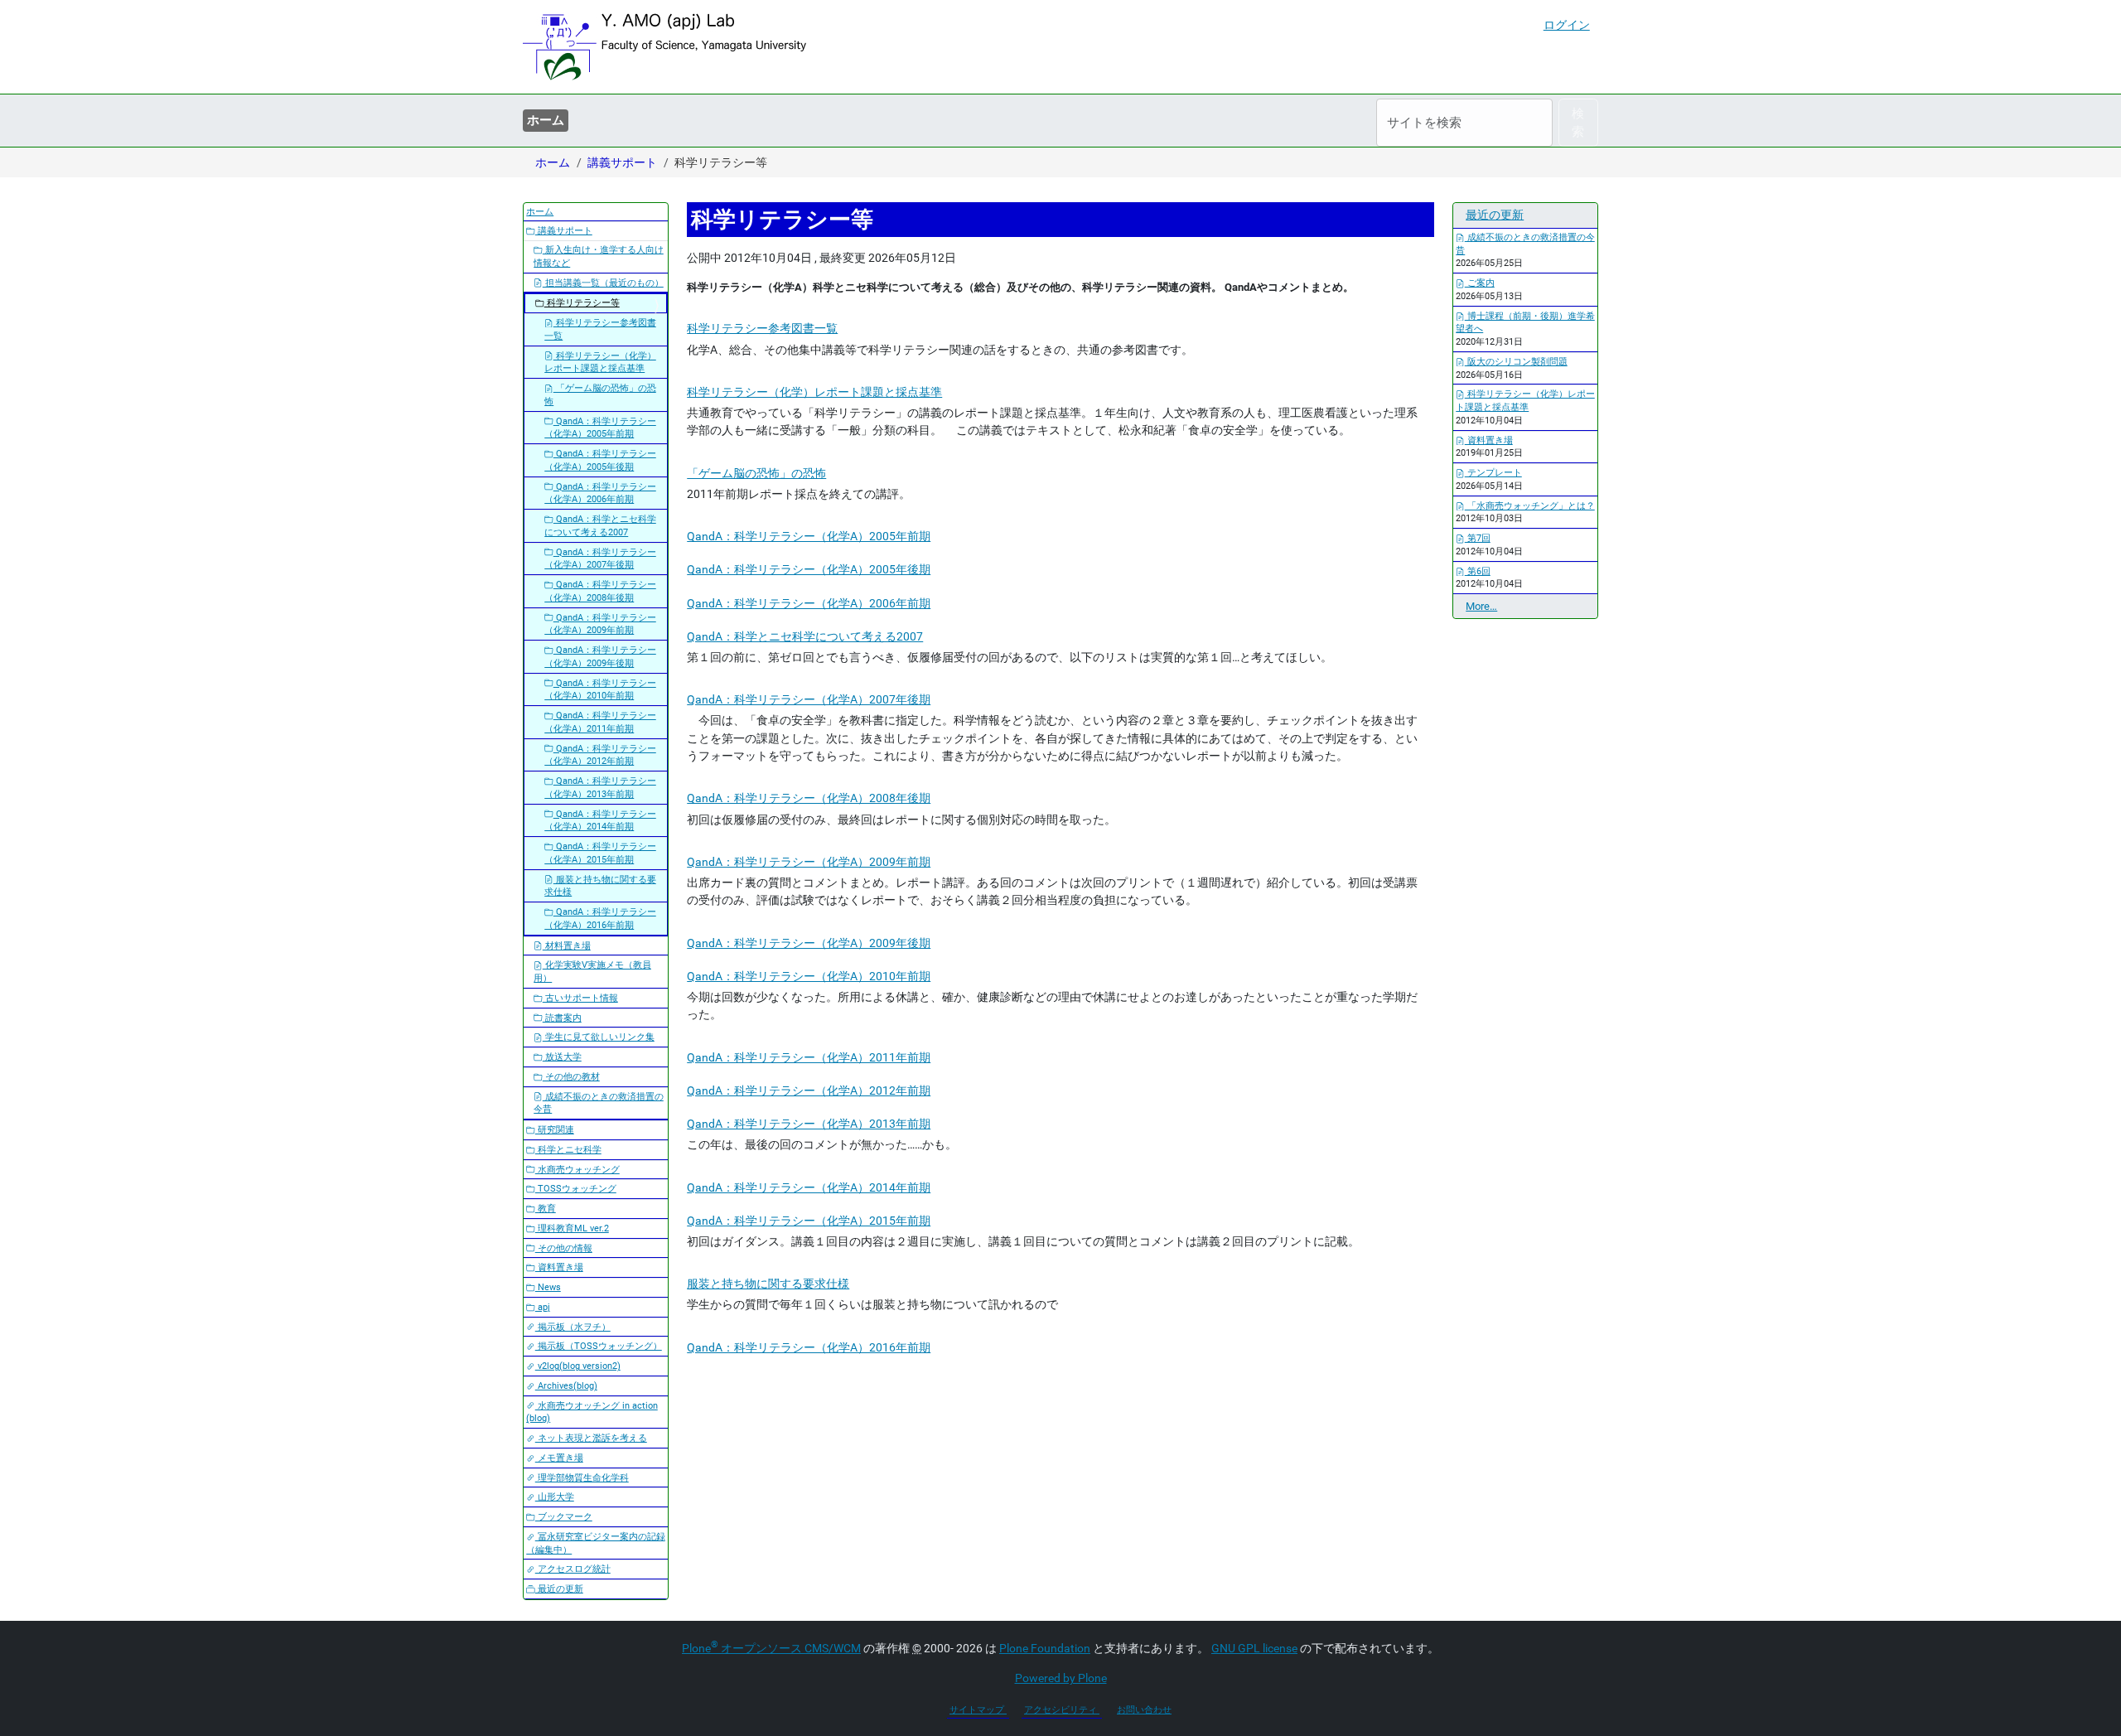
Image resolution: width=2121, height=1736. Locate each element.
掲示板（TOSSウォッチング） (599, 1346)
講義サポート (622, 162)
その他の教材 (571, 1077)
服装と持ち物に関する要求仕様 (768, 1284)
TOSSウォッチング (576, 1189)
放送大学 (562, 1057)
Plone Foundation (1045, 1648)
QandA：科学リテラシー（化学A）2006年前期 (809, 603)
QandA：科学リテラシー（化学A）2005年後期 (809, 569)
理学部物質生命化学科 (582, 1478)
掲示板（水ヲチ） (573, 1327)
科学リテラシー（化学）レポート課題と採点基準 (814, 392)
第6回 (1478, 571)
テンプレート (1493, 473)
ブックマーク (564, 1517)
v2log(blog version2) (578, 1366)
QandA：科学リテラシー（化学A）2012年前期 (809, 1090)
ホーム (546, 120)
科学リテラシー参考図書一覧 (762, 328)
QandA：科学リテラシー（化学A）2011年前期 (809, 1057)
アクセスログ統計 (573, 1569)
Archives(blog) (566, 1386)
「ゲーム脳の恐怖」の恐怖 (756, 473)
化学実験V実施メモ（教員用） (592, 972)
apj (543, 1307)
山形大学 (555, 1497)
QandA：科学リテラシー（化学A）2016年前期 (809, 1347)
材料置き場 (567, 946)
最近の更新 (559, 1589)
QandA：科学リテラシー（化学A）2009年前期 (809, 862)
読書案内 (562, 1018)
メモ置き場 (559, 1458)
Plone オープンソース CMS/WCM (771, 1648)
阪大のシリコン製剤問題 (1516, 362)
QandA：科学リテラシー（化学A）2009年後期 (809, 943)
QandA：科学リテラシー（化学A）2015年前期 (809, 1221)
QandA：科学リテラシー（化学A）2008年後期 (809, 798)
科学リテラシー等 (582, 303)
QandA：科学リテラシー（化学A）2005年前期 (809, 536)
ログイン (1567, 25)
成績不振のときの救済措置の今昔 (599, 1103)
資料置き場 (559, 1267)
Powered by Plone (1061, 1678)
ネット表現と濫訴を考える (591, 1438)
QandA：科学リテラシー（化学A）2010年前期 (809, 976)
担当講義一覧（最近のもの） (603, 283)
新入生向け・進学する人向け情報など (599, 256)
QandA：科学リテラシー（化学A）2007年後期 (809, 699)
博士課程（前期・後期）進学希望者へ (1525, 323)
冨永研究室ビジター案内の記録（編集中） (596, 1543)
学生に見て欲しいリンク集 (599, 1037)
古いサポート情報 (580, 998)
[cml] (664, 47)
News (548, 1287)
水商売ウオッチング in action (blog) (592, 1412)
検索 (1578, 123)
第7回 (1478, 538)
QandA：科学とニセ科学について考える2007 (805, 636)
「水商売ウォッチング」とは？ (1530, 506)
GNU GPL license (1254, 1648)
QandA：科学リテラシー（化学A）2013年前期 (809, 1124)
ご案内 (1480, 283)
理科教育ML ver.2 (572, 1228)
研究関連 (555, 1130)
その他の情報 (564, 1248)
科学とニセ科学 (568, 1150)
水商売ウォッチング (577, 1170)
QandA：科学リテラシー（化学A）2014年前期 (809, 1187)
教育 (546, 1209)
